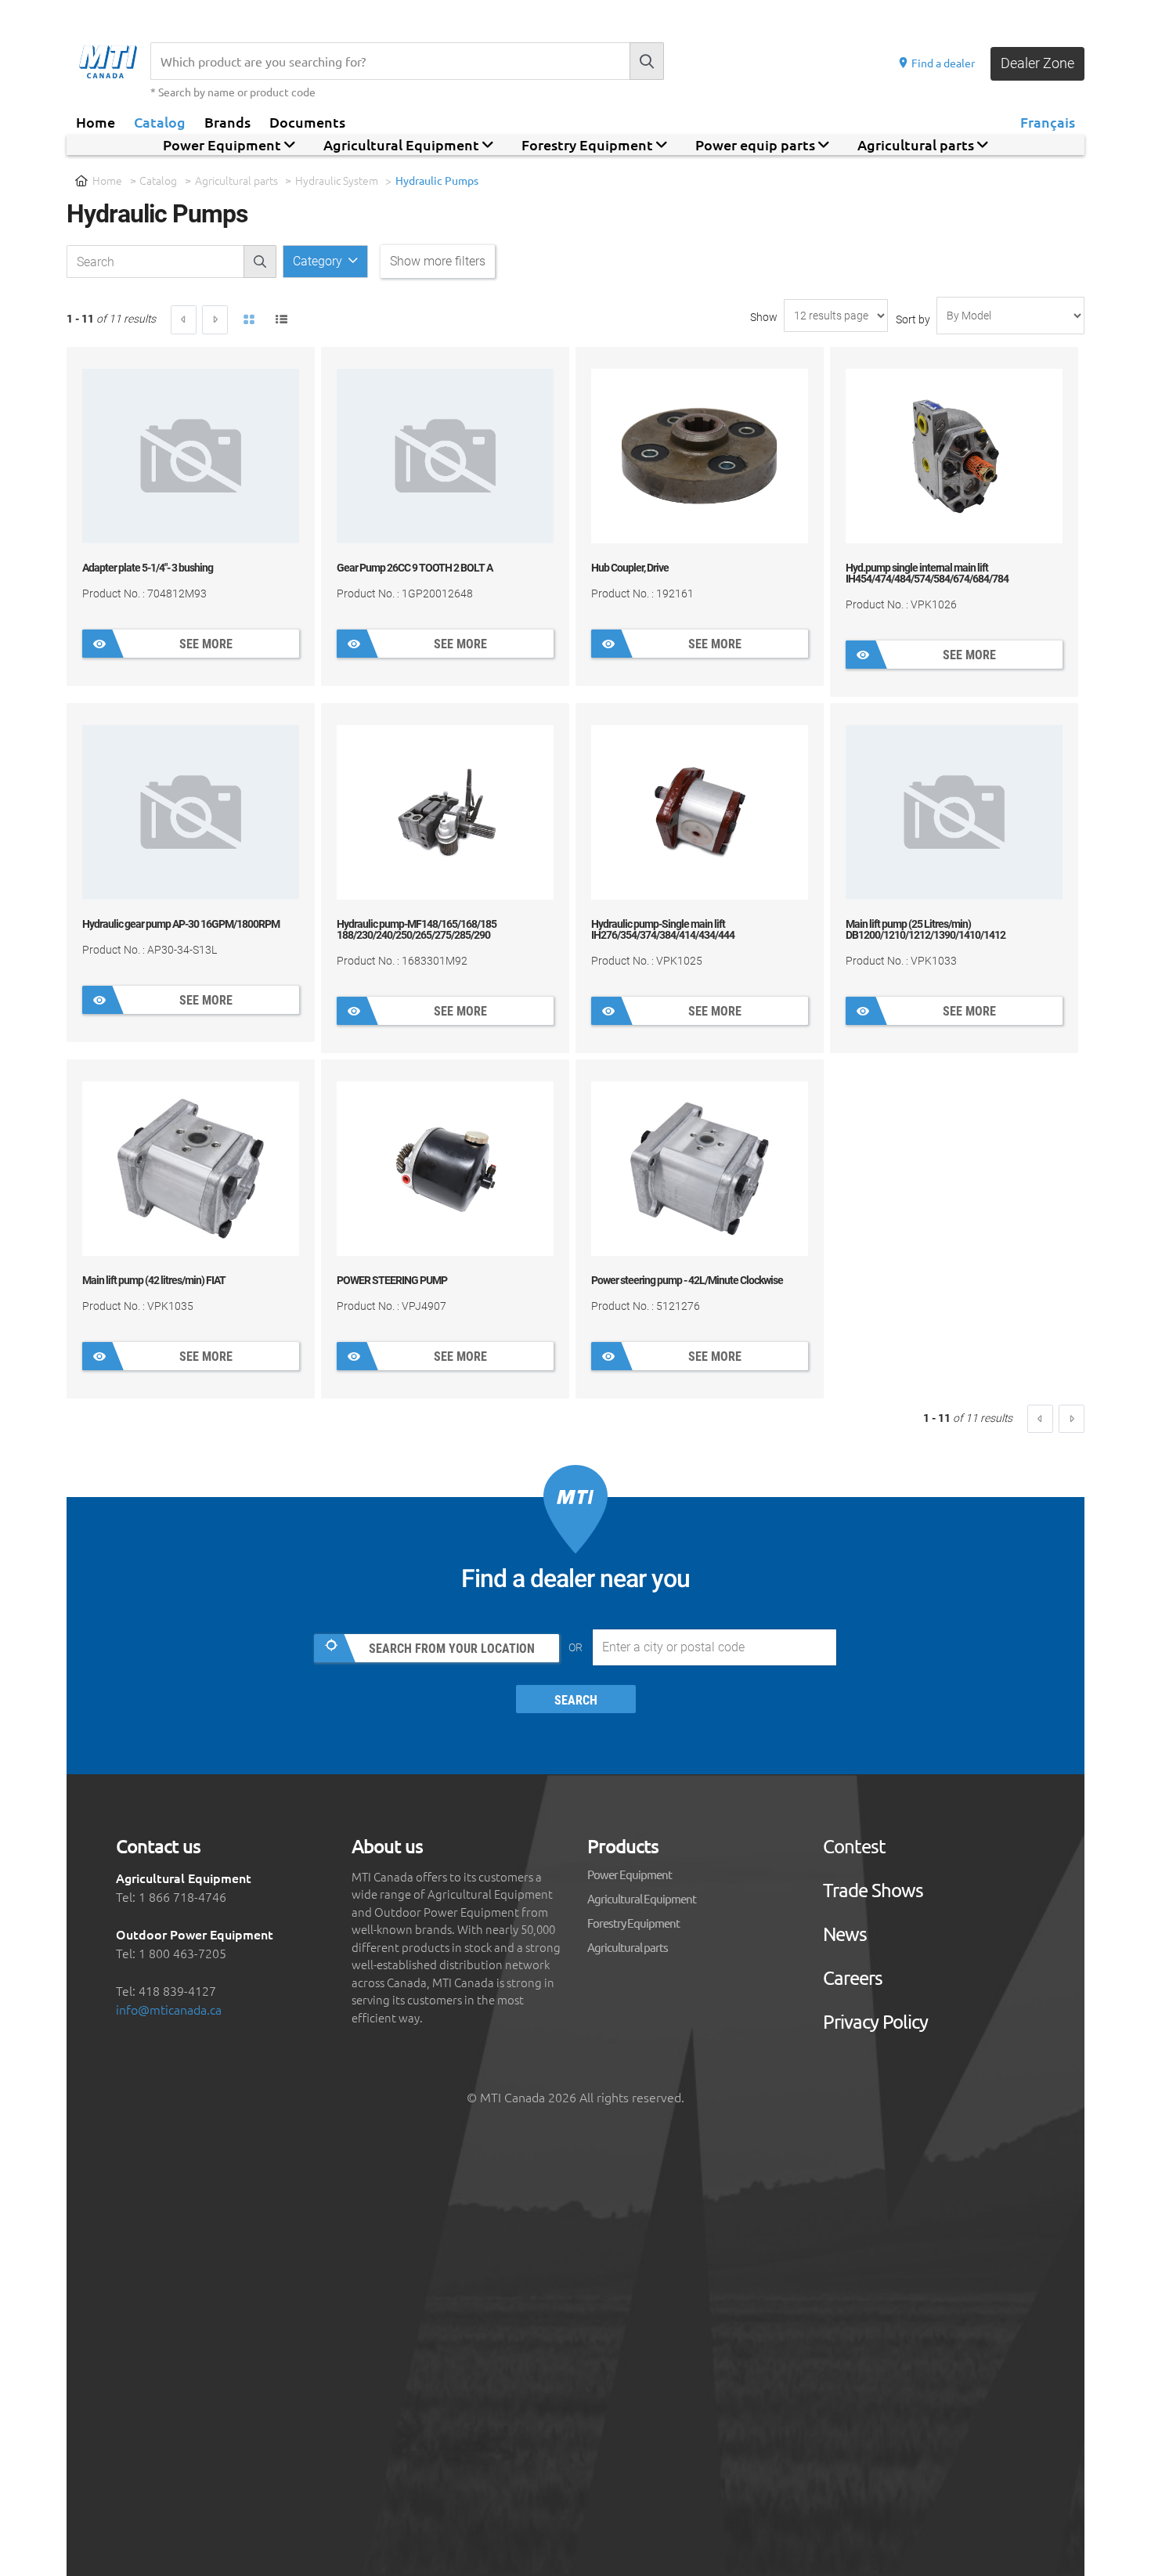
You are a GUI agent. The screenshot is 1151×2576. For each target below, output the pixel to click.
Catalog (160, 121)
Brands (227, 121)
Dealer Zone (1037, 63)
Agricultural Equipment (642, 1898)
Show (764, 317)
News (845, 1934)
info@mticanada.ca (169, 2009)
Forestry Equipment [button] (589, 144)
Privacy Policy (875, 2022)
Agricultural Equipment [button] (403, 144)
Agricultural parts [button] (917, 144)
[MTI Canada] (115, 62)
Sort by (913, 319)
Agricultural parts (236, 180)
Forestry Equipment (633, 1923)
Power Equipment (630, 1874)
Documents (307, 121)
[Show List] (282, 320)
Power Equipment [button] (224, 144)
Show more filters (438, 261)
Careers (853, 1978)
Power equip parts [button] (757, 144)
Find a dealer (942, 63)
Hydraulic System (337, 180)
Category (319, 261)
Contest (854, 1846)
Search (576, 1700)
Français (1048, 121)
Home (96, 121)
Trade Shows (873, 1890)
